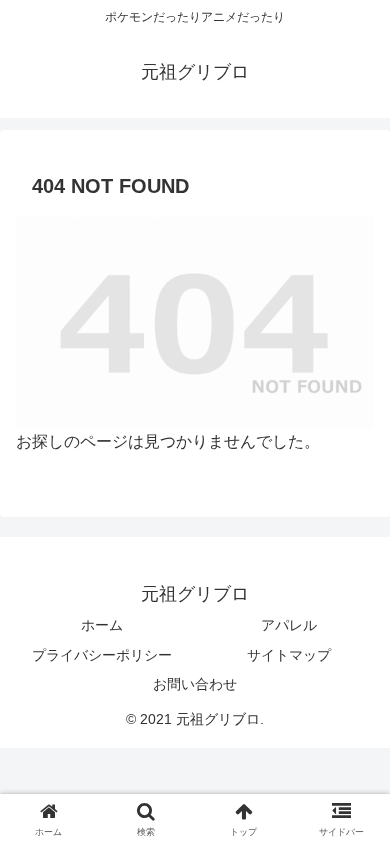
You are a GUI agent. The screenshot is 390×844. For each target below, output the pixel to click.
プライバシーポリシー (102, 655)
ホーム (102, 625)
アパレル (289, 625)
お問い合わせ (195, 684)
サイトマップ (289, 655)
